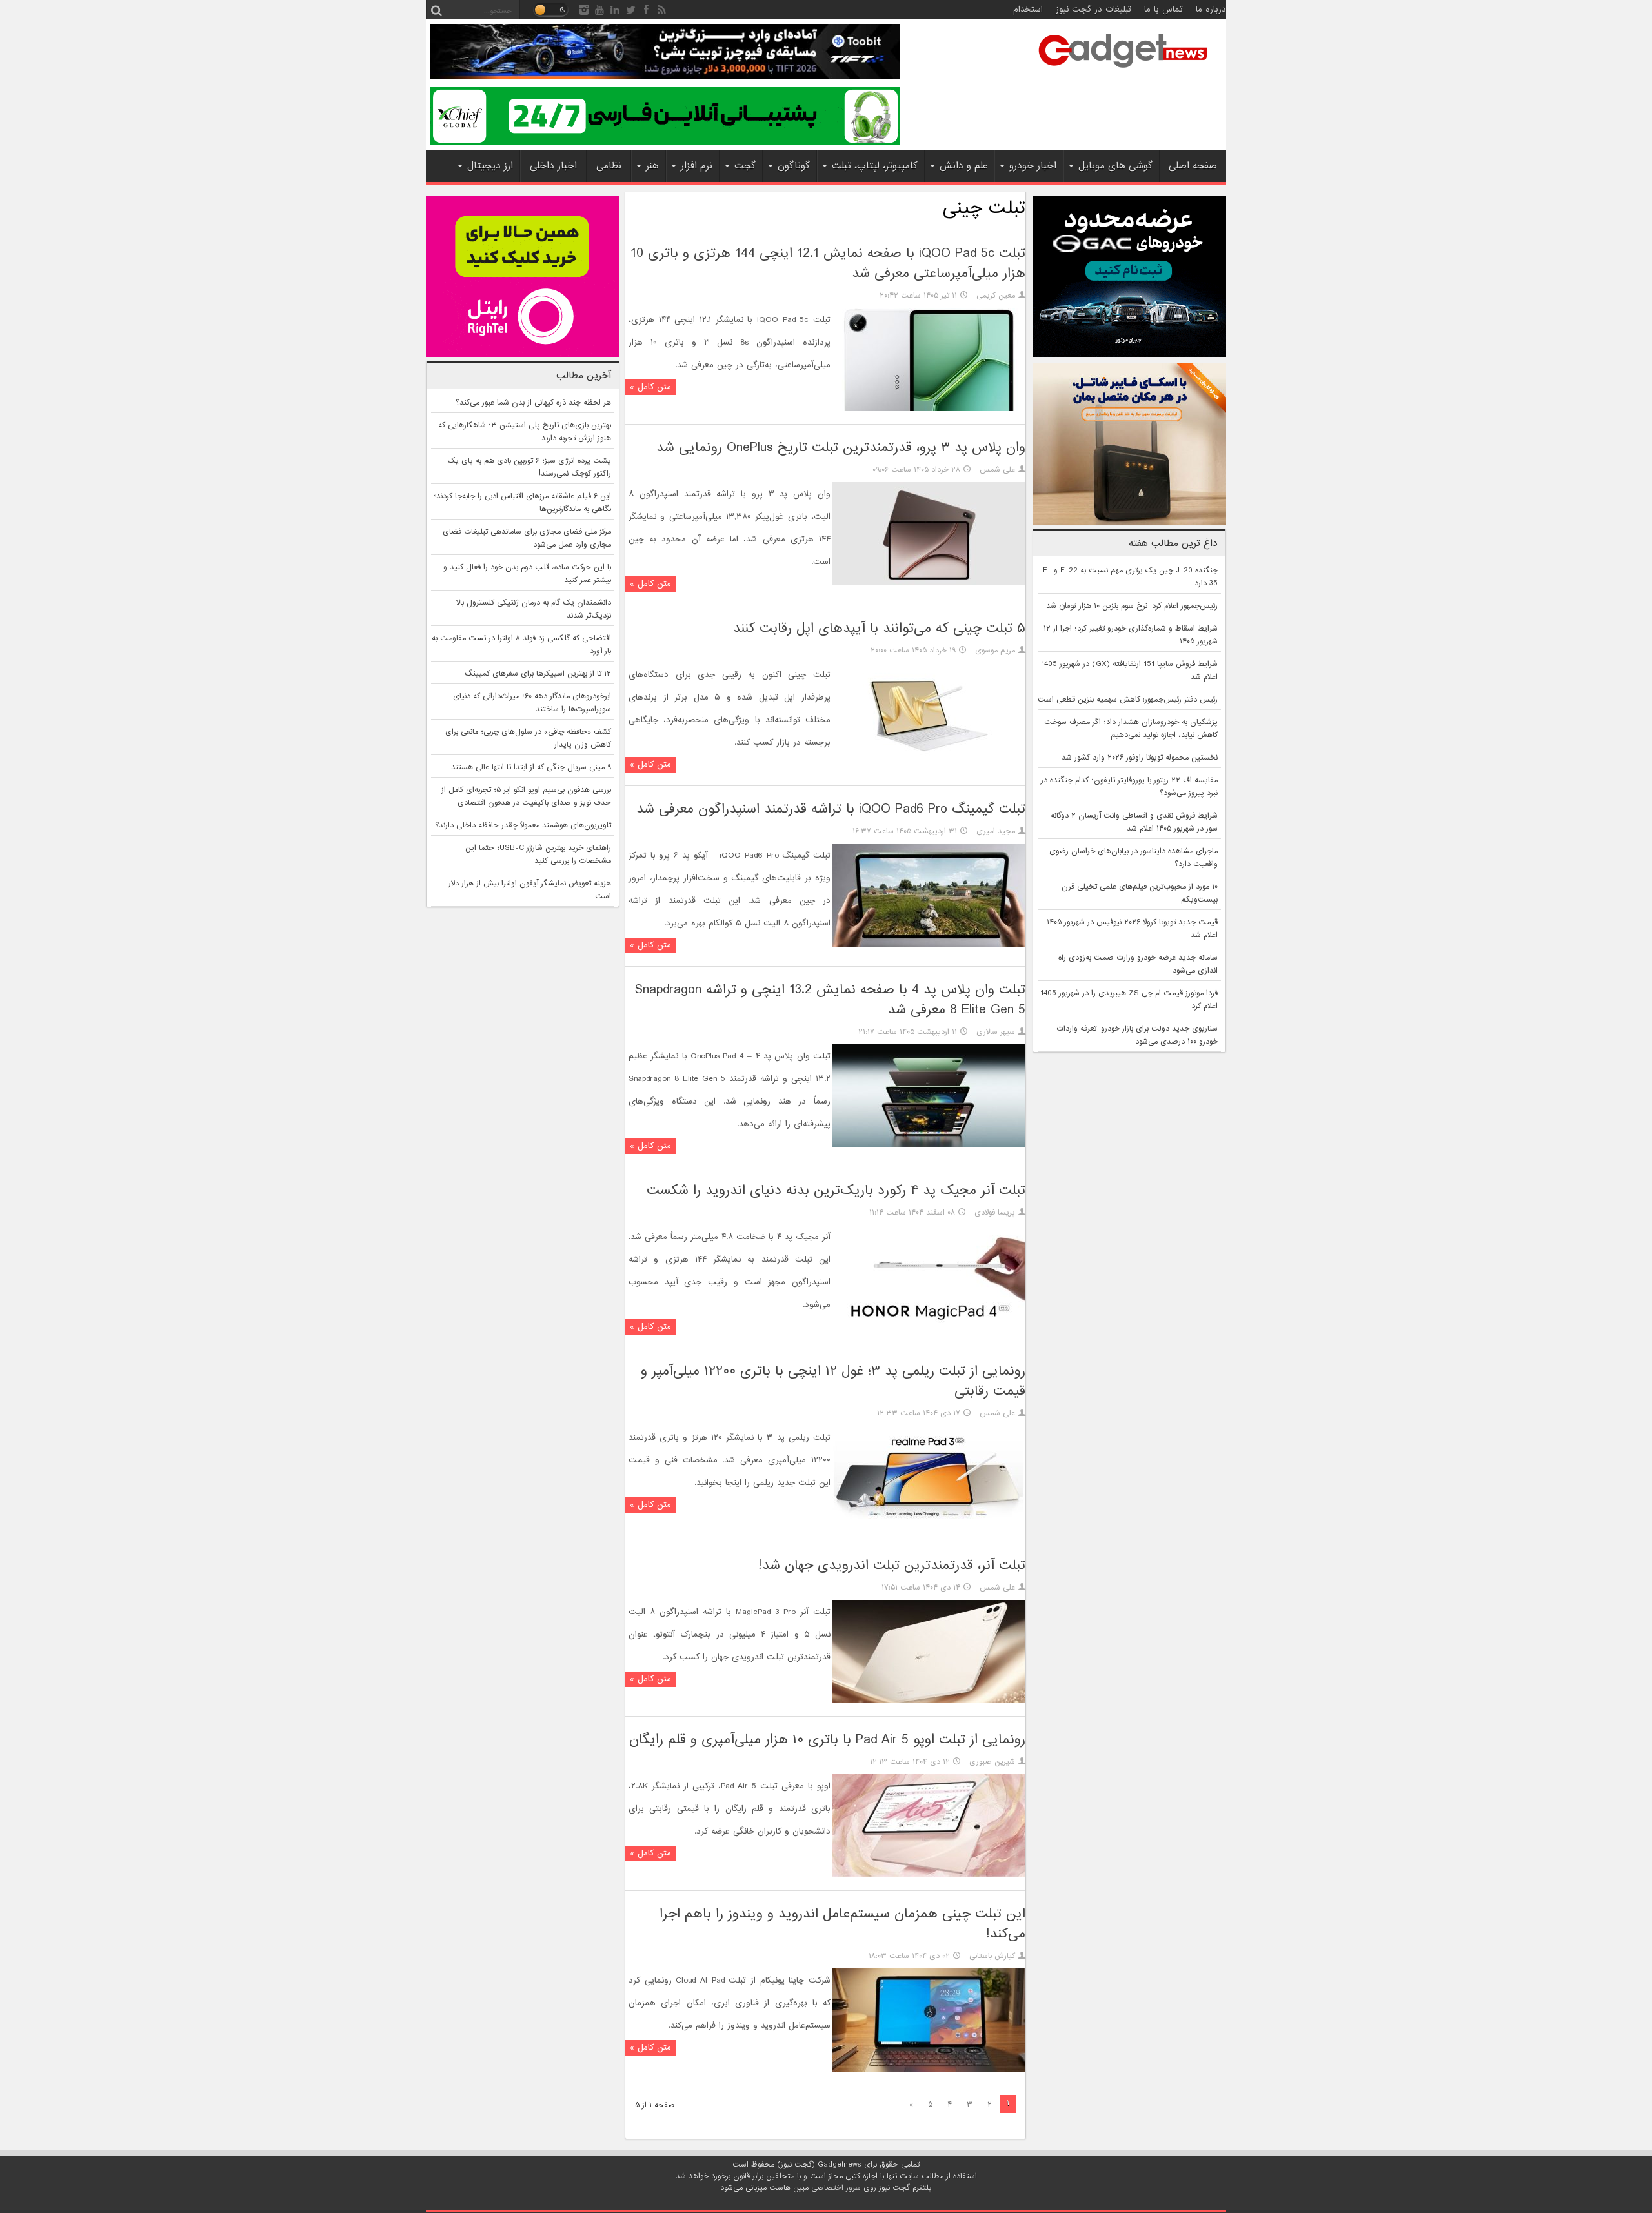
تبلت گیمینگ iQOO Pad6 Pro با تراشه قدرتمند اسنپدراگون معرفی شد (831, 809)
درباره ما (1211, 9)
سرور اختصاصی (836, 2188)
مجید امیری (996, 831)
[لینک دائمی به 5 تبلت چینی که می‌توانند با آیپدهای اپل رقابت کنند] (929, 764)
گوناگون (794, 166)
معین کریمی (996, 296)
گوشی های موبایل (1115, 166)
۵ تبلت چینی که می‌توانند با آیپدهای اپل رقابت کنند (879, 628)
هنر (652, 166)
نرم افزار (697, 166)
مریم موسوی (995, 651)
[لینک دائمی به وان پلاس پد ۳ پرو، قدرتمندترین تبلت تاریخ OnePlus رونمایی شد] (929, 583)
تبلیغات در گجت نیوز (1093, 9)
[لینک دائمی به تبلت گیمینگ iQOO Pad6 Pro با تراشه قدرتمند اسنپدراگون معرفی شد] (929, 945)
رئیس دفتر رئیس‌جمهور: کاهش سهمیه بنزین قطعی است (1128, 700)
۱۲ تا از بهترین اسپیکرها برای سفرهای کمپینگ (538, 674)
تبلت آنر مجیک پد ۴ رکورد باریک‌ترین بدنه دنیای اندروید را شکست (836, 1190)
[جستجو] (436, 10)
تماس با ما (1163, 9)
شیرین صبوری (992, 1762)
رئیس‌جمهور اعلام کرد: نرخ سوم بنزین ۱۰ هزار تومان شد (1132, 606)
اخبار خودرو (1033, 166)
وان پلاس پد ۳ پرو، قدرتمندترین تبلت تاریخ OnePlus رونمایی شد (841, 448)
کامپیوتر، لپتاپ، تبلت (875, 166)
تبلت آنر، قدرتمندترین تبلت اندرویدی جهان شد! (892, 1565)
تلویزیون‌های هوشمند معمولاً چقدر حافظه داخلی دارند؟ (523, 825)
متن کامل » (650, 387)
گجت (745, 166)
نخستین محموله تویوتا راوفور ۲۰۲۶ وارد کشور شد (1140, 758)
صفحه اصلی (1193, 166)
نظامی (609, 166)
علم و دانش (963, 166)
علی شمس (997, 470)
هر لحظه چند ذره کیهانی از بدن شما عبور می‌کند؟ (533, 403)
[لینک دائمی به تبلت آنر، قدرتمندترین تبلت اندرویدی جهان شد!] (929, 1701)
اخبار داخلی (553, 166)
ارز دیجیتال (490, 166)
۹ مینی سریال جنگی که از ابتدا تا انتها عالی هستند (531, 767)
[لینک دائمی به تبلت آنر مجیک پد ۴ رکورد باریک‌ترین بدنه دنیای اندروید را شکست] (929, 1326)
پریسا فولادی (995, 1213)
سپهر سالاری (996, 1032)
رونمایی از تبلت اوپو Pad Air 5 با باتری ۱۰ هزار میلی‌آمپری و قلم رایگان (827, 1740)
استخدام (1028, 9)
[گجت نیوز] (1123, 72)
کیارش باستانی (992, 1956)
